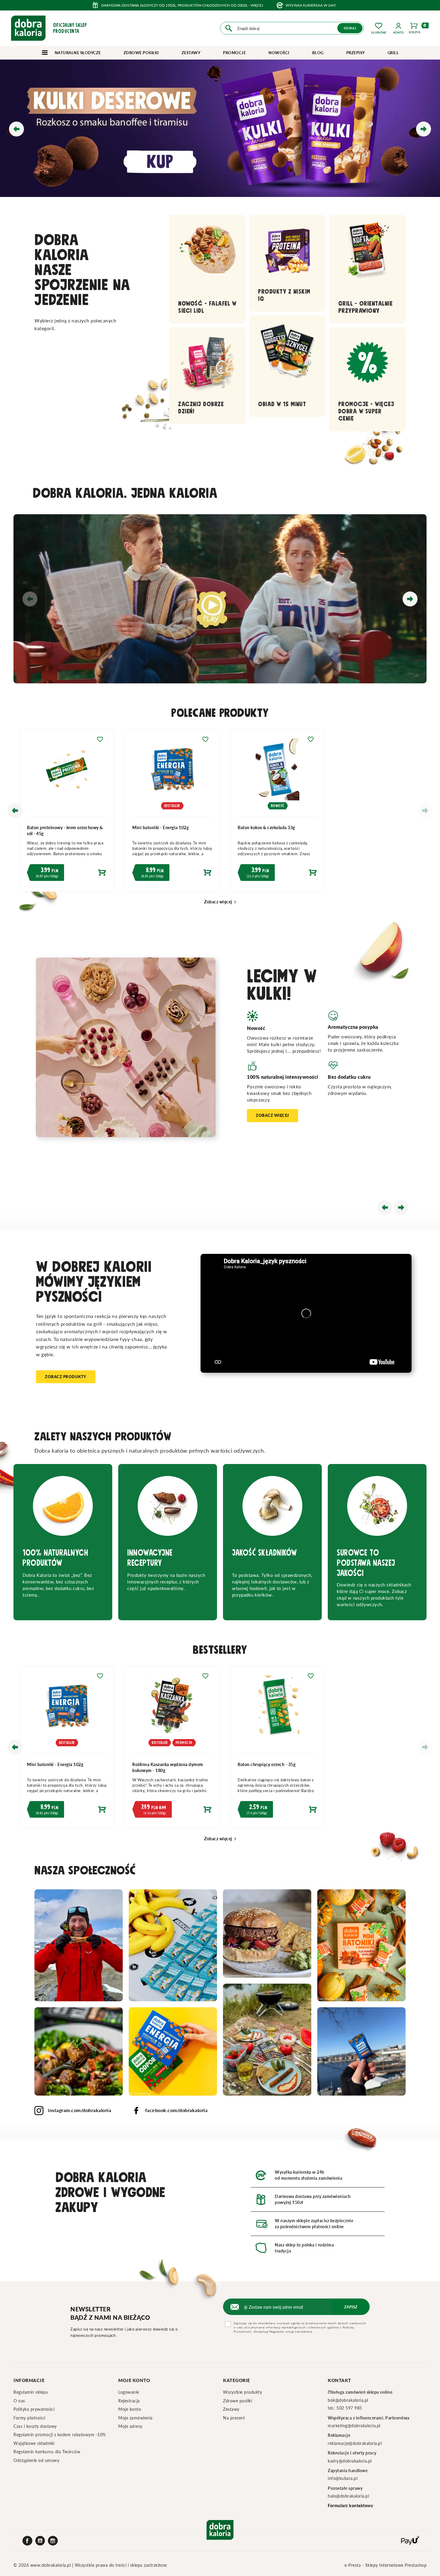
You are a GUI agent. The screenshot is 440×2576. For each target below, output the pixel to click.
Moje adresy (130, 2426)
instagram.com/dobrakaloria (79, 2110)
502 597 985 (349, 2408)
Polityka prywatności (34, 2409)
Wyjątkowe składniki (34, 2443)
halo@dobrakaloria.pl (348, 2496)
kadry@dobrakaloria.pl (350, 2461)
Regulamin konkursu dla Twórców (47, 2452)
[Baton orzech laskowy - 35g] (63, 1710)
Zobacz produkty (66, 1377)
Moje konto (130, 2409)
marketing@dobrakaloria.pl (354, 2426)
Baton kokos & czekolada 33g (368, 827)
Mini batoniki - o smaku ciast (52, 827)
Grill (393, 53)
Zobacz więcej (221, 902)
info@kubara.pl (343, 2478)
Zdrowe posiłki (141, 53)
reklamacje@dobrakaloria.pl (355, 2443)
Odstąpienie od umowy (36, 2460)
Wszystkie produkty (242, 2392)
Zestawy (191, 53)
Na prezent (234, 2418)
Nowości (279, 53)
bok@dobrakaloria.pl (348, 2400)
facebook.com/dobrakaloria (176, 2110)
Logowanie (129, 2392)
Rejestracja (129, 2401)
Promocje (234, 53)
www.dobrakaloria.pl (51, 2565)
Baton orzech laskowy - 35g (50, 1764)
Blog (318, 53)
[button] (399, 28)
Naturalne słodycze (77, 53)
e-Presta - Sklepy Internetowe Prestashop (386, 2565)
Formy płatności (29, 2418)
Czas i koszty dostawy (35, 2426)
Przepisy (356, 53)
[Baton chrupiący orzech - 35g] (379, 1710)
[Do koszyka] (63, 874)
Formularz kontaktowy (351, 2506)
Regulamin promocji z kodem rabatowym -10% (60, 2435)
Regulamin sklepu (31, 2392)
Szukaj (350, 28)
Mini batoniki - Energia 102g (262, 827)
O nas (19, 2401)
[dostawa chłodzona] (220, 128)
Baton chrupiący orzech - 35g (368, 1764)
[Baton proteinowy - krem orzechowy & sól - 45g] (169, 773)
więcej (257, 5)
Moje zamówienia (135, 2418)
